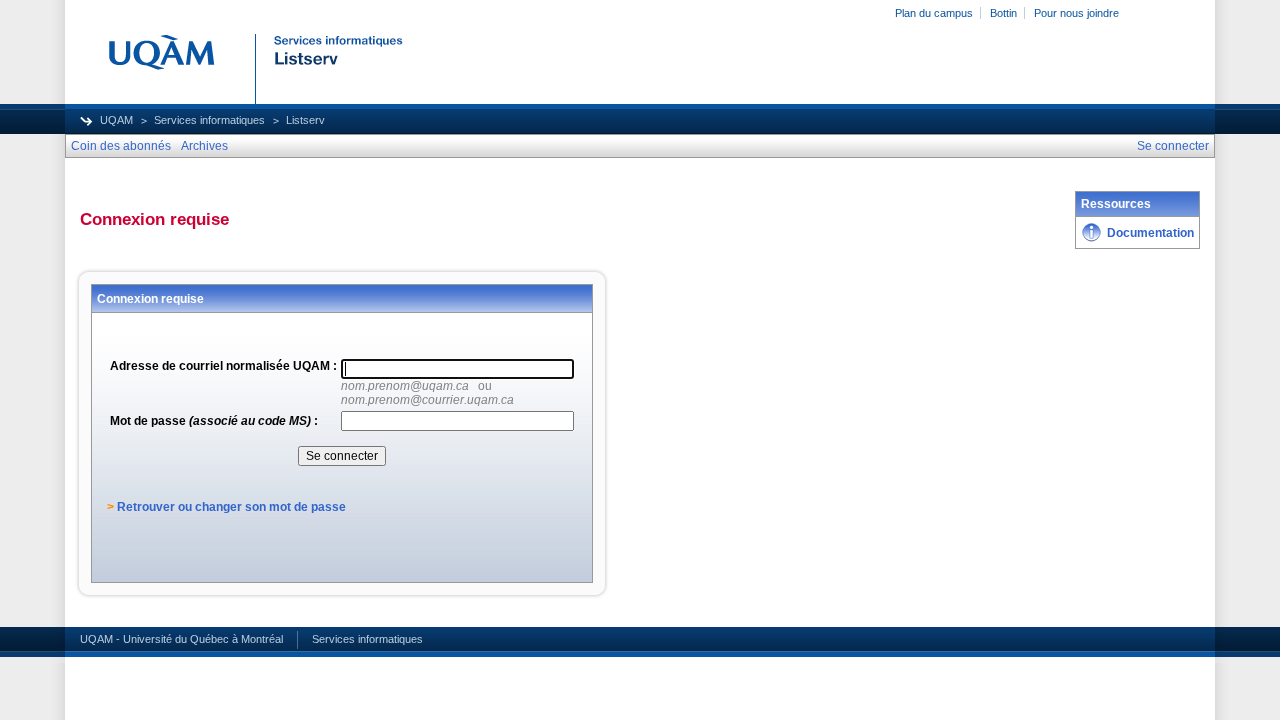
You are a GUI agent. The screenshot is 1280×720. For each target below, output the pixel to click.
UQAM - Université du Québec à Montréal (181, 639)
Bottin (1003, 13)
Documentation (1150, 233)
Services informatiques (209, 120)
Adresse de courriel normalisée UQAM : (223, 366)
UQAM (116, 120)
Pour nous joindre (1076, 13)
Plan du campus (934, 13)
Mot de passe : (214, 421)
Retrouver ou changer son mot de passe (231, 507)
